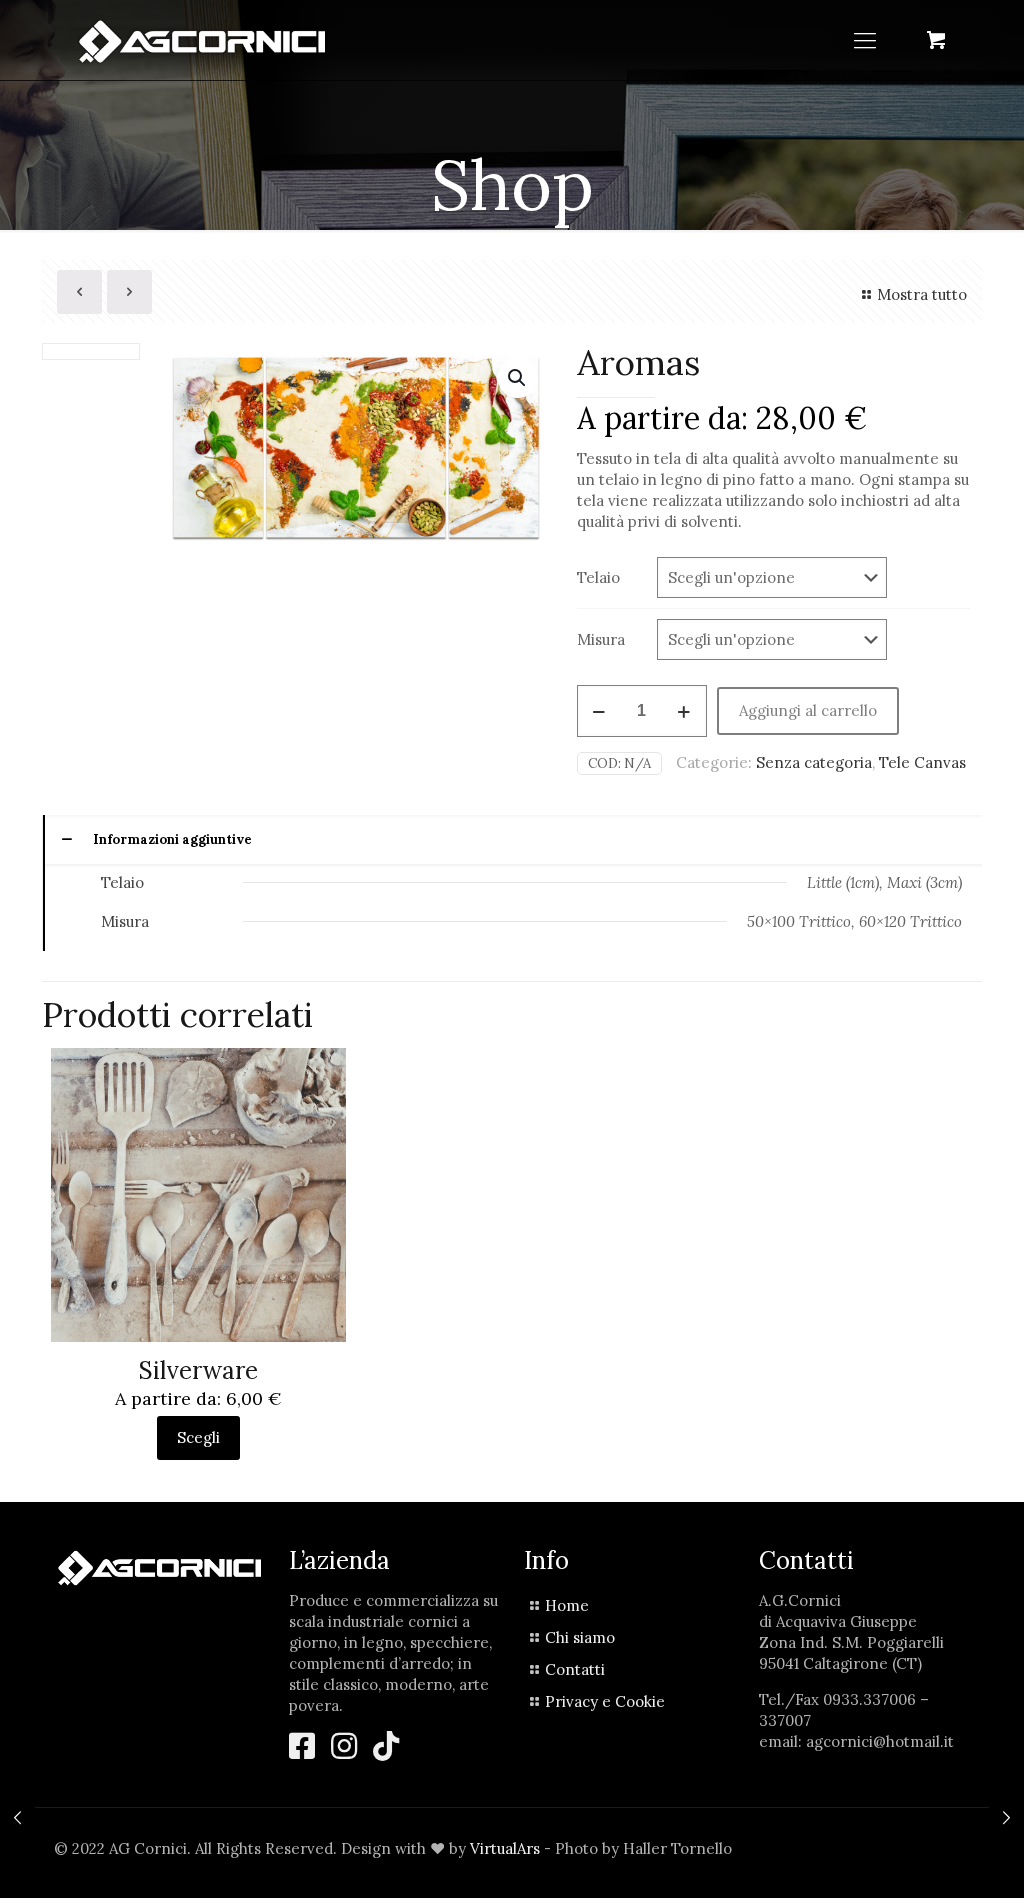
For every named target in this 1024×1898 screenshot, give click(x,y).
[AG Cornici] (202, 40)
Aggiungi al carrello (808, 710)
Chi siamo (580, 1637)
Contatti (575, 1669)
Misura (601, 639)
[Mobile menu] (865, 40)
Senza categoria (814, 762)
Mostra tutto (922, 294)
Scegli (198, 1437)
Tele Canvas (922, 762)
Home (567, 1605)
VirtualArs (505, 1848)
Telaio (598, 577)
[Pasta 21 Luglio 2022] (1006, 1818)
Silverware (198, 1370)
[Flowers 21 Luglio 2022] (17, 1818)
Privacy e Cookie (605, 1701)
